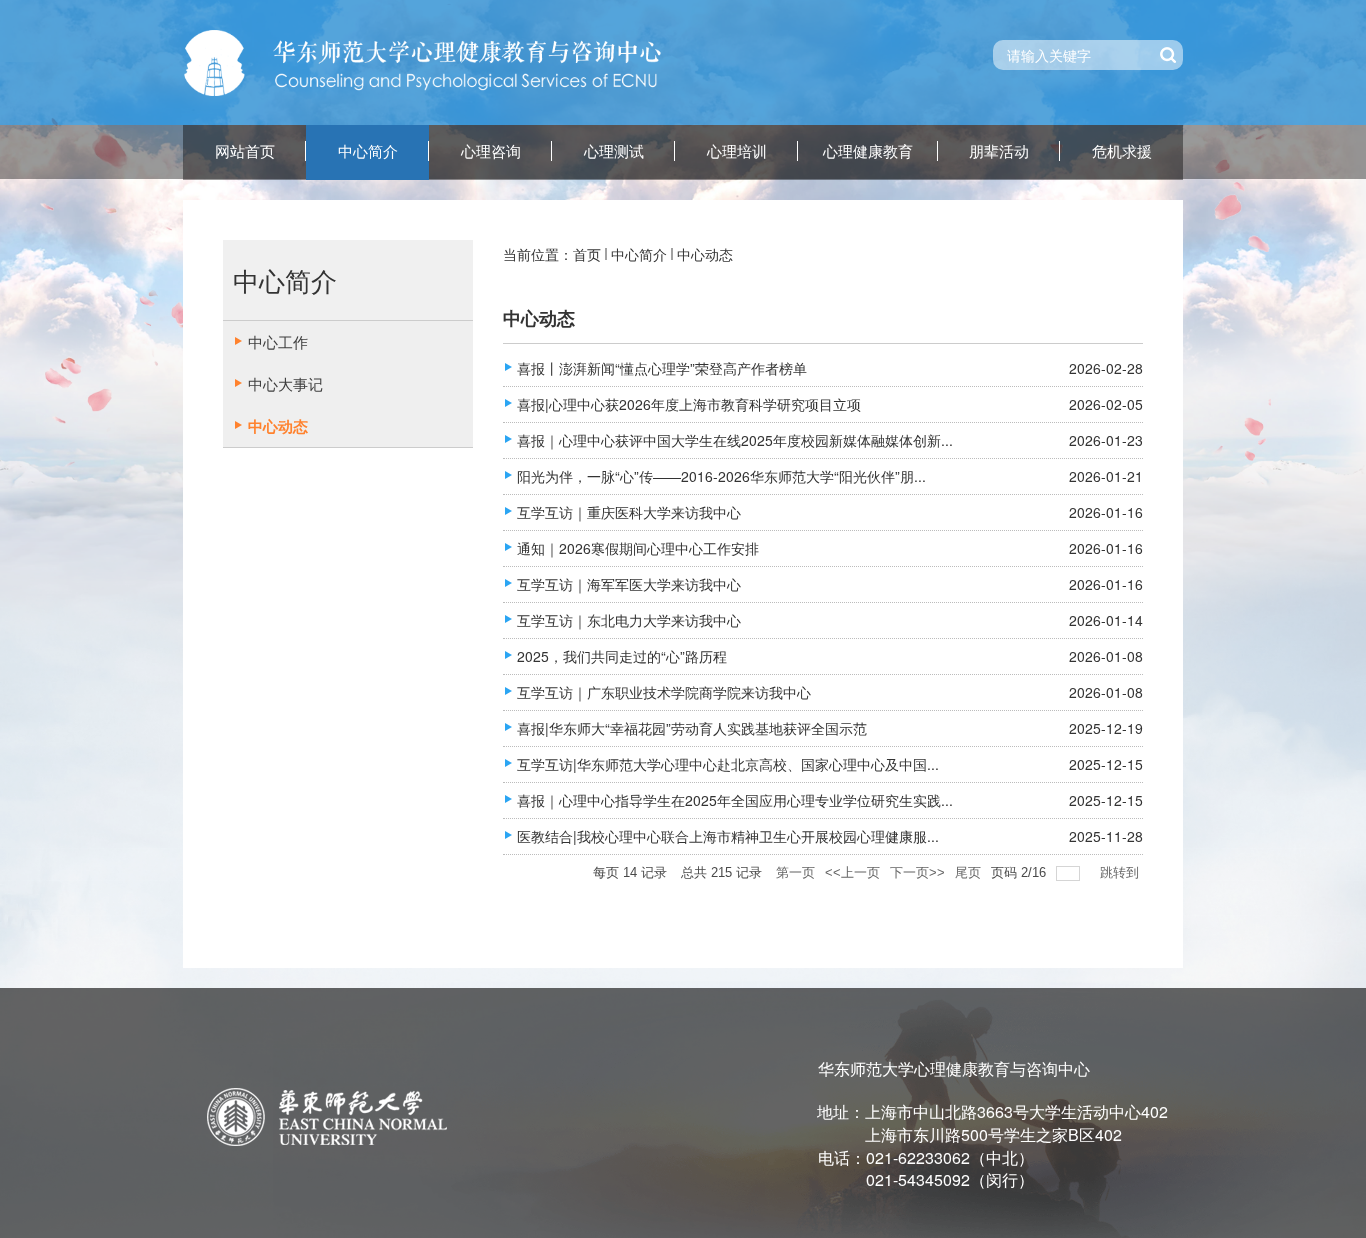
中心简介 (368, 152)
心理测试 (614, 152)
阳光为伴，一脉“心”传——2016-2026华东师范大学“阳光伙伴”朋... (721, 476)
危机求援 (1122, 152)
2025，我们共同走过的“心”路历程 (622, 656)
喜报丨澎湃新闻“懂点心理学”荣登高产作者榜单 (662, 368)
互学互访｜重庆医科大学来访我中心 (629, 512)
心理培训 (737, 152)
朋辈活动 (999, 152)
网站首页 (245, 152)
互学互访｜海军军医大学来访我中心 (629, 584)
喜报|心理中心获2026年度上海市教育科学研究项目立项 (689, 404)
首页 (587, 254)
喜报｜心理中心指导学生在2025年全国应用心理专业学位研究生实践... (735, 800)
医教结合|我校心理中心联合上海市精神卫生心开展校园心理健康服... (728, 836)
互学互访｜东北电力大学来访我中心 (629, 620)
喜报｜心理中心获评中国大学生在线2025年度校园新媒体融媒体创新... (735, 440)
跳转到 (1121, 872)
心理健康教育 (868, 152)
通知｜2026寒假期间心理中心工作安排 (638, 548)
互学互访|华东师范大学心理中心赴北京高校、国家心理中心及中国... (728, 764)
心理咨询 (491, 152)
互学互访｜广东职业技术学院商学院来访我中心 (664, 692)
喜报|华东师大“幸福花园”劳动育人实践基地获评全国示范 (692, 728)
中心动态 (705, 254)
